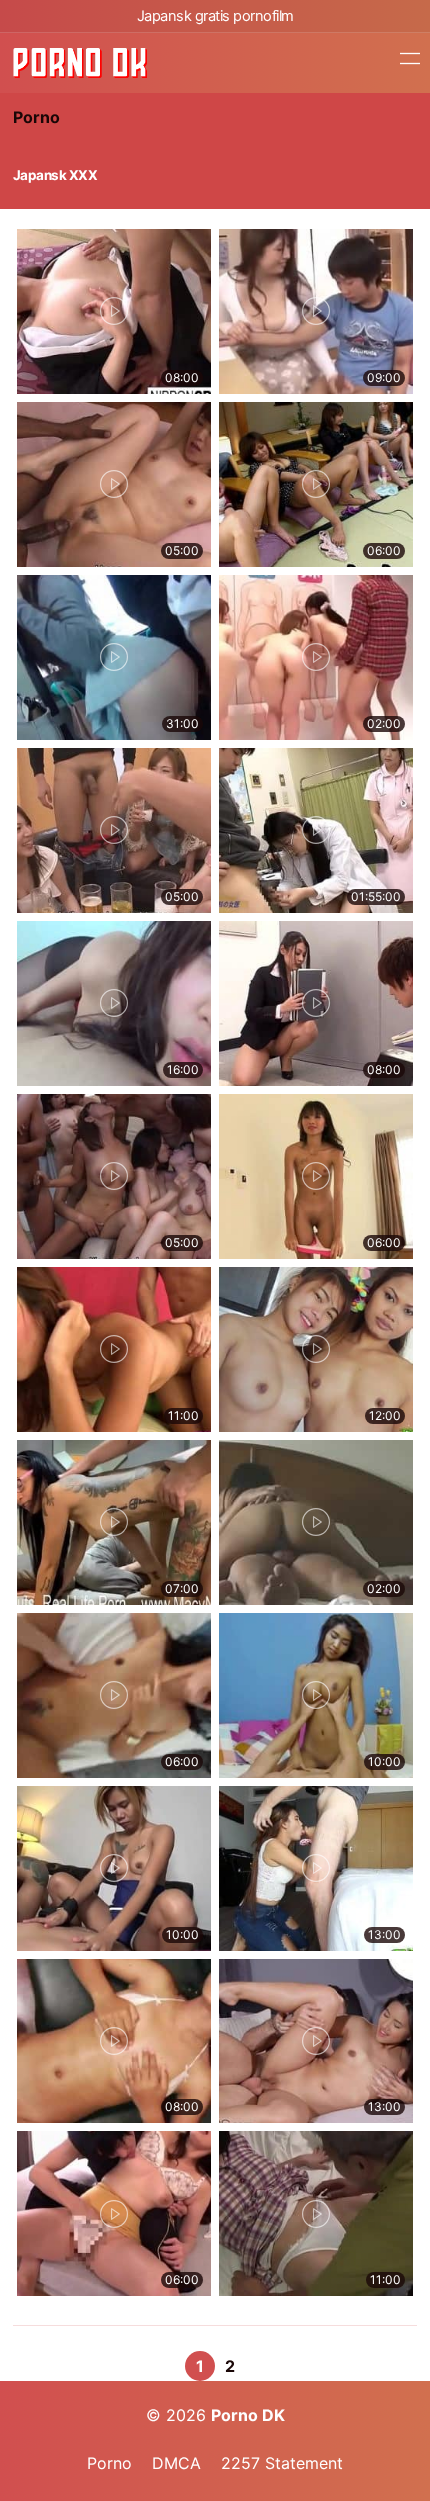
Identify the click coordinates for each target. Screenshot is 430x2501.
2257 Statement (282, 2463)
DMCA (176, 2463)
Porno (36, 117)
